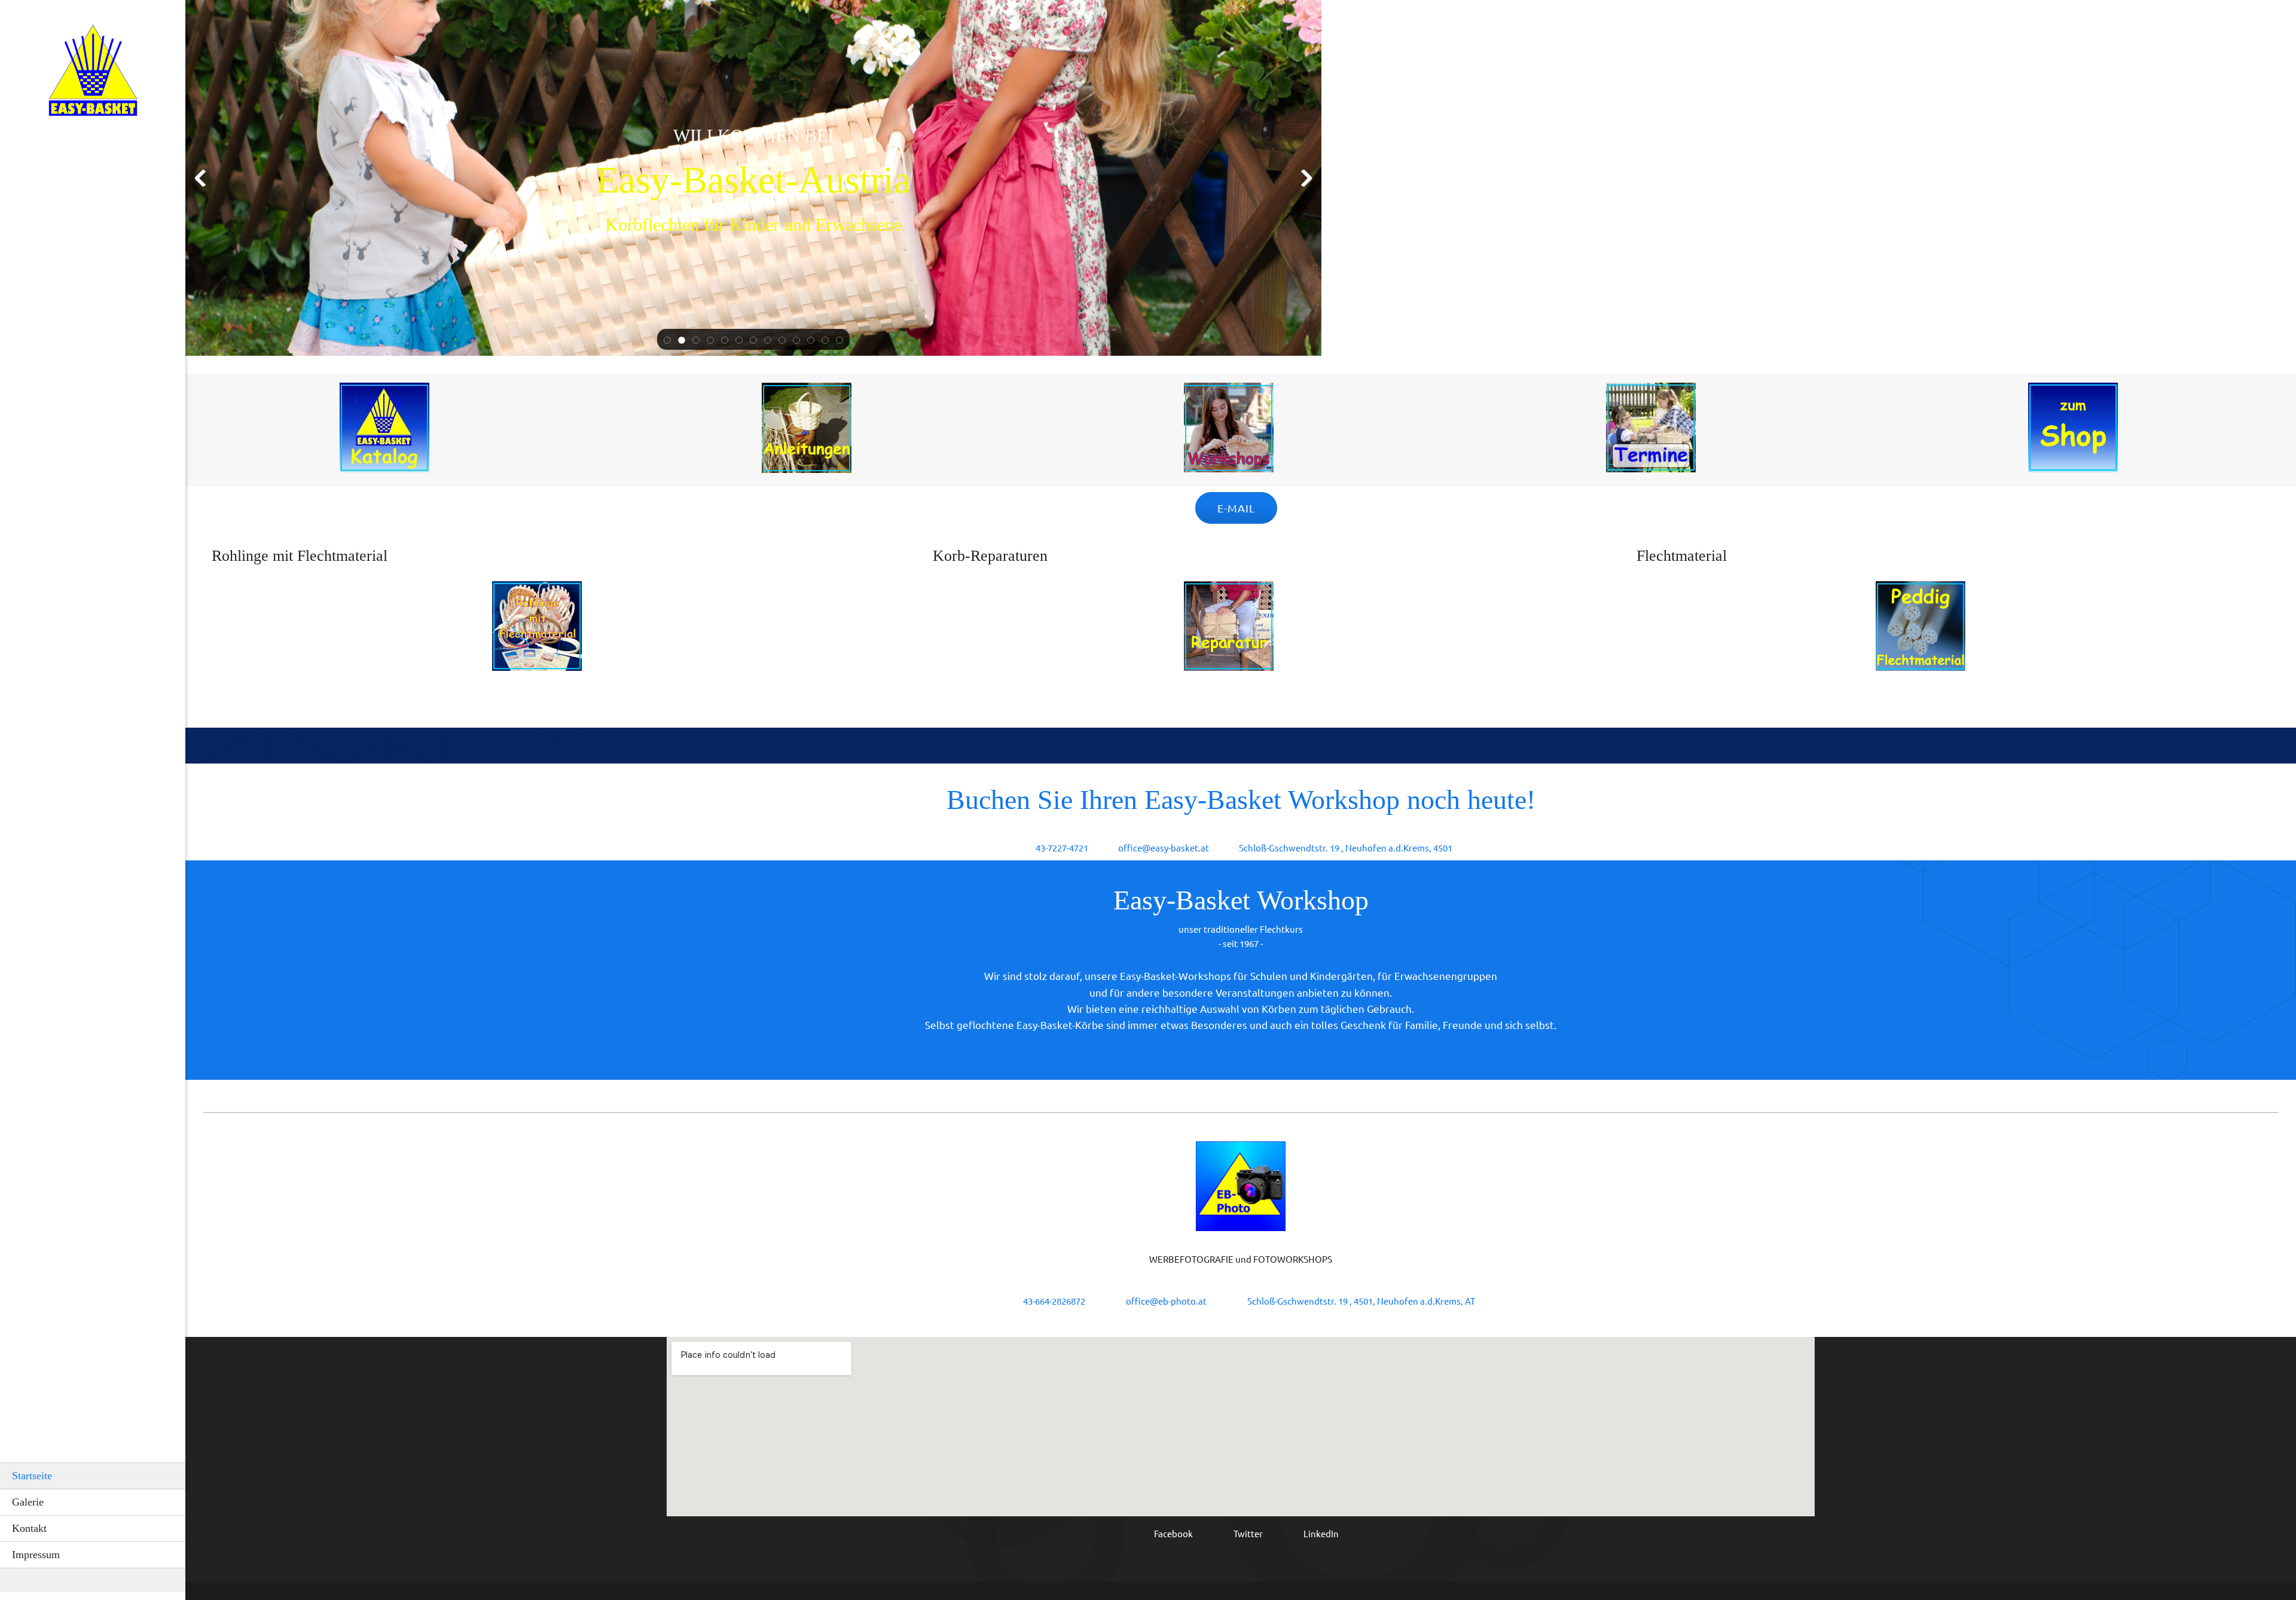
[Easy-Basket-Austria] (93, 74)
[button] (667, 340)
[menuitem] (93, 1476)
